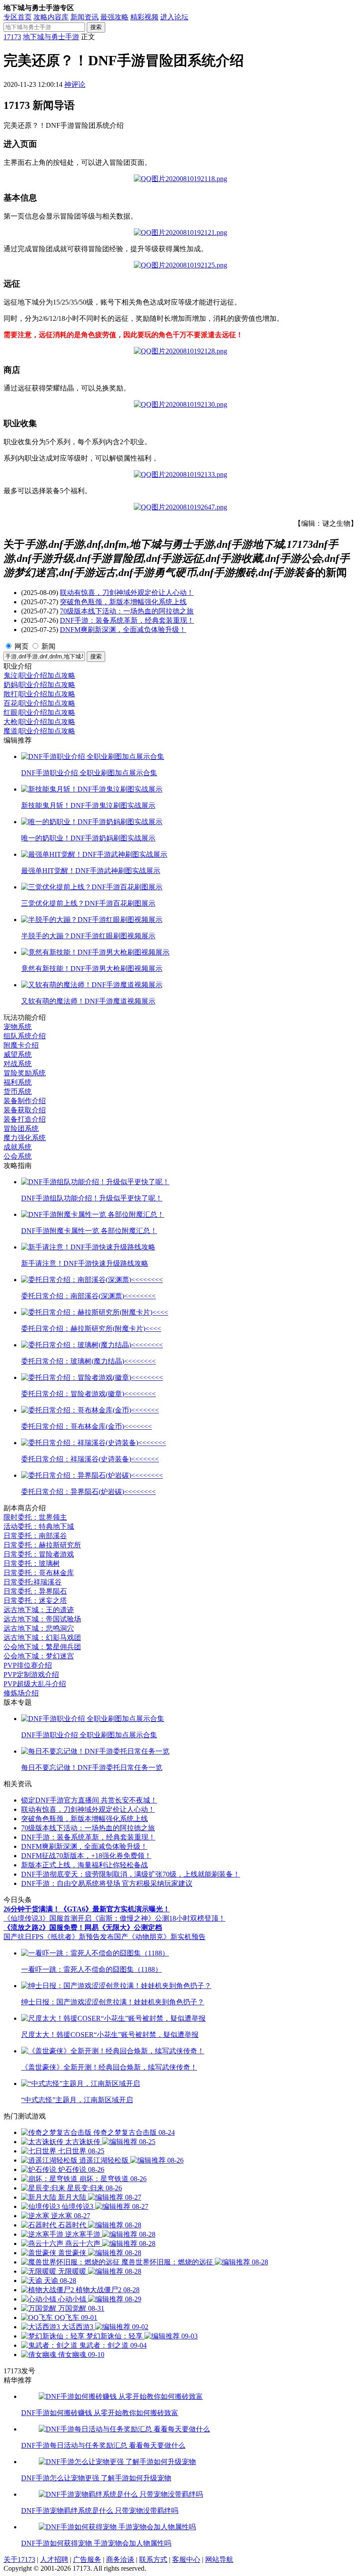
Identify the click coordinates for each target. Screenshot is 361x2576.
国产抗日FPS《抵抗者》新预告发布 (59, 1937)
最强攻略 (114, 17)
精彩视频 (144, 17)
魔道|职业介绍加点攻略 (39, 731)
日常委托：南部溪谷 (35, 1536)
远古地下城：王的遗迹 (39, 1610)
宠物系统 (18, 1027)
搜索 (96, 27)
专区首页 (18, 17)
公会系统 (18, 1156)
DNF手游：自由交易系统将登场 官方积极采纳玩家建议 (107, 1883)
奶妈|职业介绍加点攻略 (39, 685)
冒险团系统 (21, 1128)
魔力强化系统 (25, 1138)
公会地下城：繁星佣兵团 (42, 1647)
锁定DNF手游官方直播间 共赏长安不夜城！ (89, 1800)
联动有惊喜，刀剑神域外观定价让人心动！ (127, 593)
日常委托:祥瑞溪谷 (33, 1582)
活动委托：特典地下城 (39, 1526)
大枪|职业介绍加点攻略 (39, 722)
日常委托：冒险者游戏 (39, 1554)
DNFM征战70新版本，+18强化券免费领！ (86, 1856)
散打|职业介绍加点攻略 (39, 694)
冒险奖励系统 (25, 1073)
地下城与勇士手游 (51, 37)
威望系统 (18, 1054)
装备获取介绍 (25, 1110)
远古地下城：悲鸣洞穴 (39, 1628)
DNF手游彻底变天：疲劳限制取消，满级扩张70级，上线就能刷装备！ (131, 1874)
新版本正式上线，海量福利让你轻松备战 (85, 1865)
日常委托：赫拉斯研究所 (42, 1545)
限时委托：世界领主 (35, 1517)
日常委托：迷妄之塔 (35, 1600)
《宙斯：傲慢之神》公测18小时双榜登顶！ (158, 1918)
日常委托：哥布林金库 (39, 1573)
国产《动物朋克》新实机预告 (160, 1937)
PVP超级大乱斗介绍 (35, 1684)
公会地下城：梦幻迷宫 (39, 1656)
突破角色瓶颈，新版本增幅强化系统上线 (123, 602)
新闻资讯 (85, 17)
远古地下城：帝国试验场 (42, 1619)
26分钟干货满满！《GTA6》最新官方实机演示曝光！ (87, 1909)
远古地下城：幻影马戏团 (42, 1637)
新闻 (48, 646)
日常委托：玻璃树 (32, 1563)
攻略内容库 (51, 17)
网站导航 (219, 2559)
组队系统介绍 (25, 1036)
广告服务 (87, 2559)
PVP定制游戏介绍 (31, 1675)
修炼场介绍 (21, 1693)
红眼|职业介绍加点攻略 (39, 712)
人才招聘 (54, 2559)
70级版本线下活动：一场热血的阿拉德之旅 (127, 611)
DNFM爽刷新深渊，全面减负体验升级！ (123, 630)
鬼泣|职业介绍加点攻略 (39, 675)
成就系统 (18, 1147)
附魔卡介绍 (21, 1045)
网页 (22, 646)
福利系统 (18, 1082)
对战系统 (18, 1064)
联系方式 (153, 2559)
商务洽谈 (120, 2559)
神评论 (75, 84)
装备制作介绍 (25, 1101)
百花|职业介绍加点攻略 (39, 703)
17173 (12, 37)
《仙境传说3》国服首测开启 (48, 1918)
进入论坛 (174, 17)
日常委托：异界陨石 (35, 1591)
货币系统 (18, 1091)
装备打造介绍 (25, 1119)
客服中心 (186, 2559)
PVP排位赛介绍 (28, 1665)
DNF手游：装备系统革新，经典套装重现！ (127, 620)
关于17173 (19, 2559)
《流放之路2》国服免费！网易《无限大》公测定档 (83, 1927)
